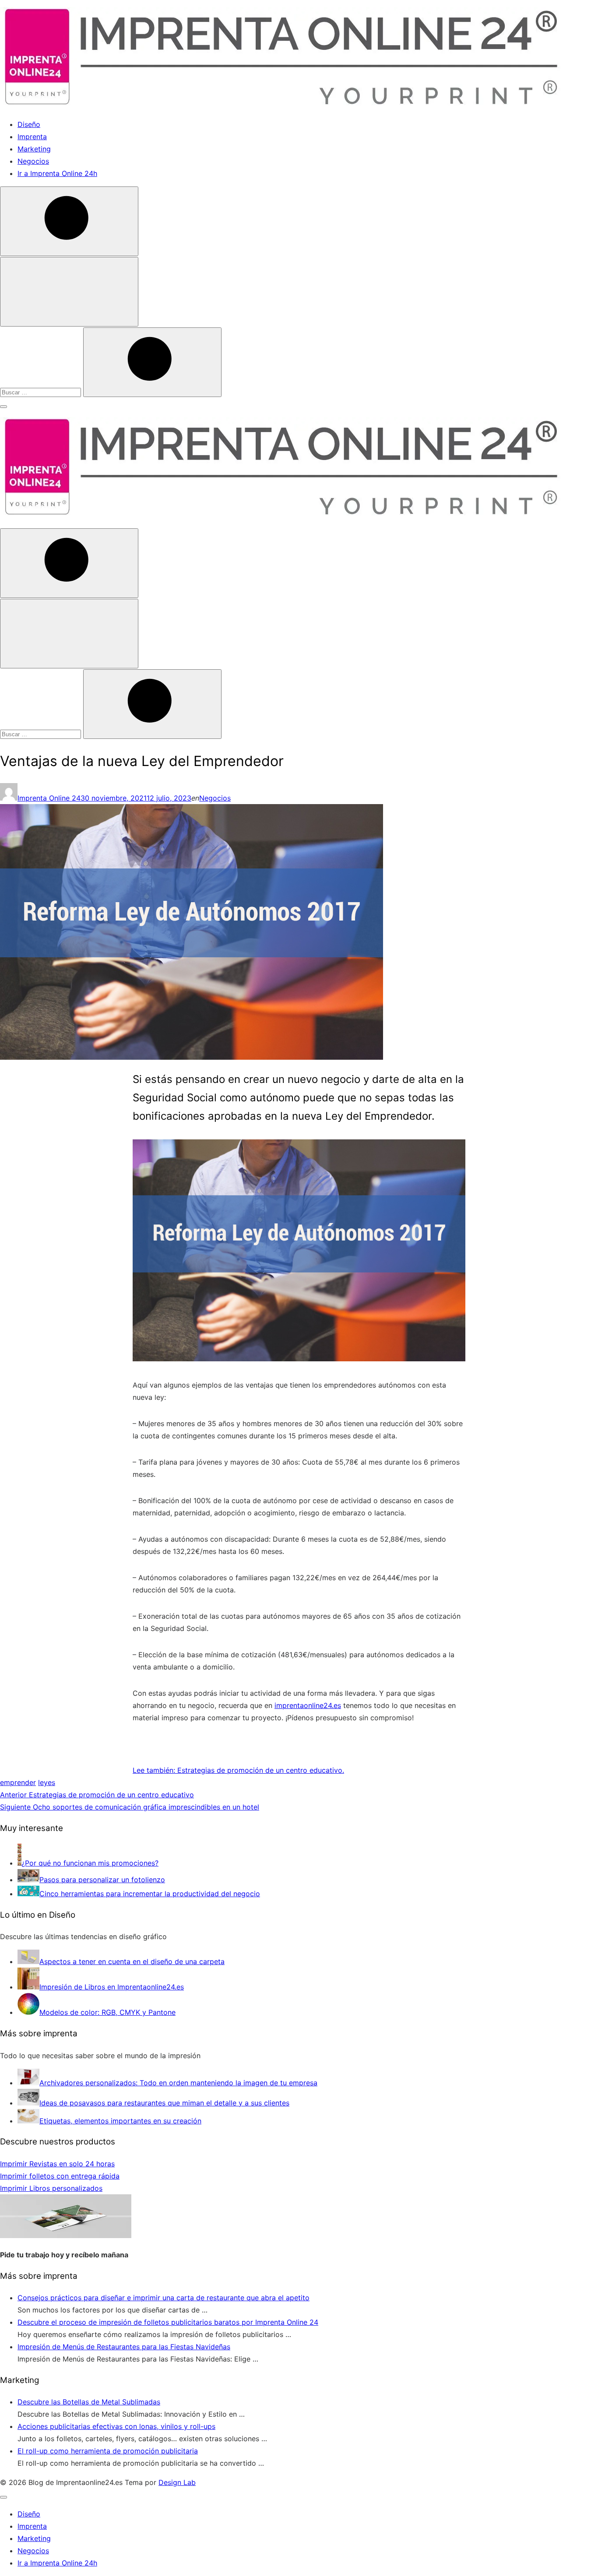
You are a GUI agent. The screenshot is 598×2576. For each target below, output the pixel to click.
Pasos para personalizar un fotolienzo (102, 1880)
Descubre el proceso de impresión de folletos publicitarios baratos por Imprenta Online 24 (168, 2322)
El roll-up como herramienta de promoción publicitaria (108, 2451)
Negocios (33, 161)
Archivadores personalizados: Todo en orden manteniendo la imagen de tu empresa (178, 2083)
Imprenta (32, 137)
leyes (47, 1782)
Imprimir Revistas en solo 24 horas (57, 2164)
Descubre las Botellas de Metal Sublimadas (89, 2402)
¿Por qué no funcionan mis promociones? (90, 1863)
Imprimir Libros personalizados (51, 2188)
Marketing (34, 149)
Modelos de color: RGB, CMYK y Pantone (107, 2012)
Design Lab (177, 2482)
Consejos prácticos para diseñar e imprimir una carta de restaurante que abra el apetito (164, 2298)
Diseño (29, 124)
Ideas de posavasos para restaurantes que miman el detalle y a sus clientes (164, 2103)
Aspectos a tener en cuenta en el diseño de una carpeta (132, 1961)
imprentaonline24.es (308, 1705)
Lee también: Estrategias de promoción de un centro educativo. (238, 1770)
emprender (18, 1782)
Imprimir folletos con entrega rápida (60, 2176)
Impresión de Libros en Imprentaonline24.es (112, 1987)
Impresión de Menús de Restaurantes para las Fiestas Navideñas (124, 2347)
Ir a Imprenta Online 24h (57, 173)
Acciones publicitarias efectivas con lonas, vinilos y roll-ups (116, 2426)
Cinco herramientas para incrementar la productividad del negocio (150, 1894)
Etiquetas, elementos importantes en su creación (120, 2121)
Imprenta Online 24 (49, 798)
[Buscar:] (42, 392)
